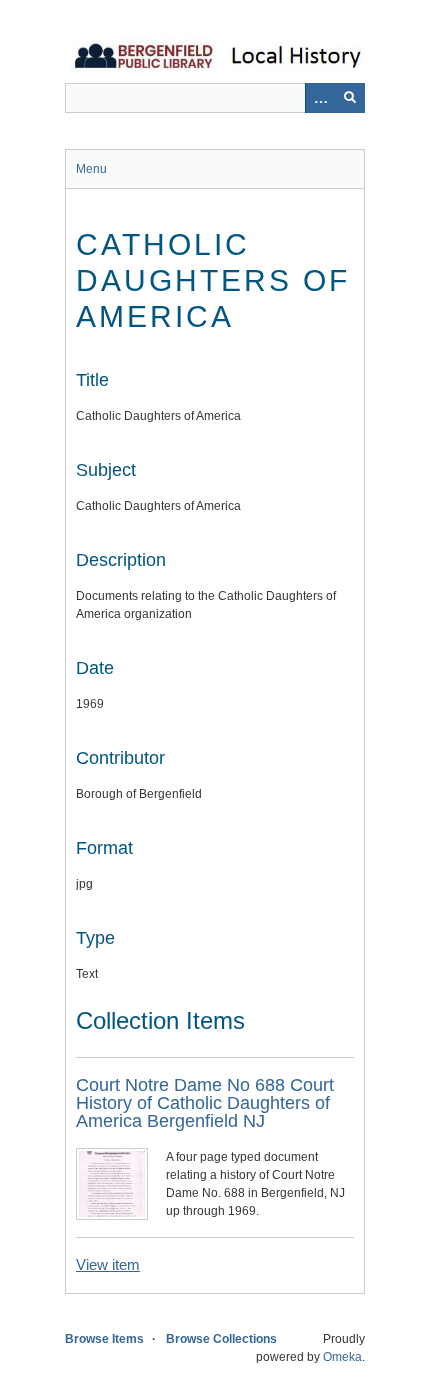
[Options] (320, 98)
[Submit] (350, 98)
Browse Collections (221, 1339)
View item (108, 1264)
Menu (91, 169)
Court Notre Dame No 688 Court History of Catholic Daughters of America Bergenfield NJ (205, 1103)
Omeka (342, 1357)
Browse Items (104, 1339)
